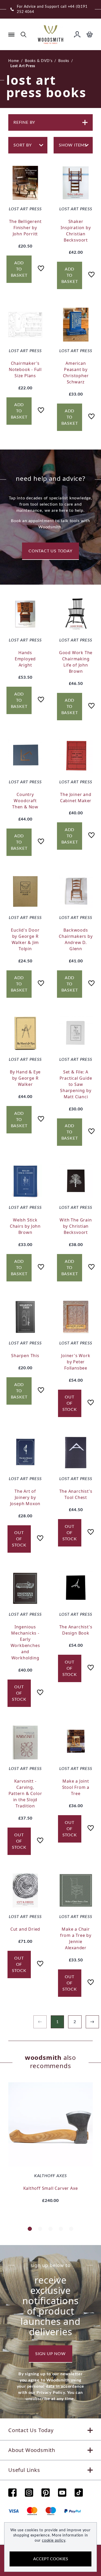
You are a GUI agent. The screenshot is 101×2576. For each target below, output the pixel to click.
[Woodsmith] (51, 34)
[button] (30, 2229)
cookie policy (54, 2541)
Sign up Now (51, 2354)
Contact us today (51, 551)
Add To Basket (19, 269)
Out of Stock (70, 1403)
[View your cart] (90, 34)
